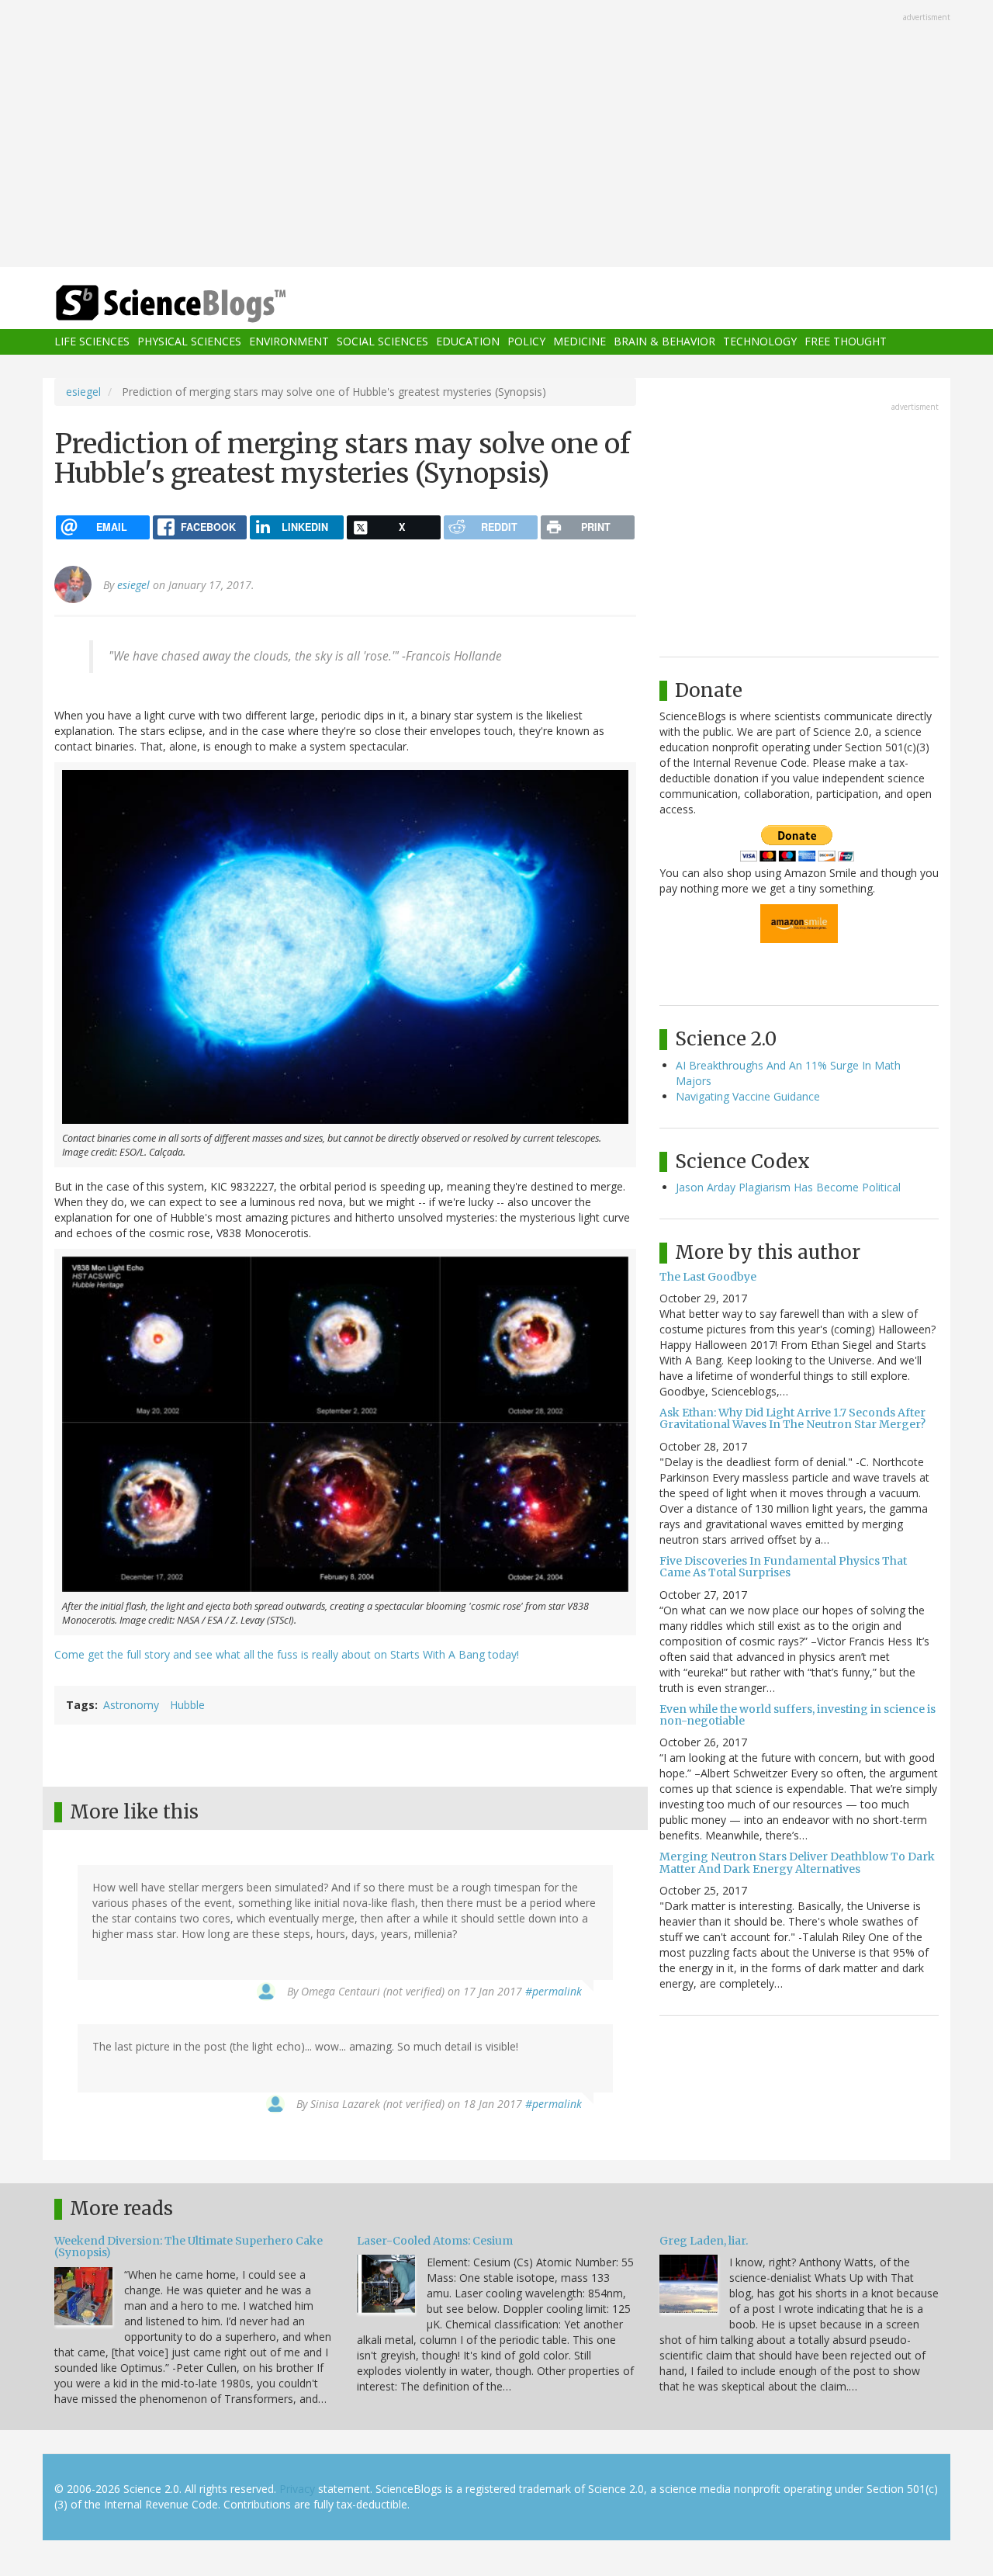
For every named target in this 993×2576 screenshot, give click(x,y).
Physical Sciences (189, 342)
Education (468, 342)
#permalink (554, 1991)
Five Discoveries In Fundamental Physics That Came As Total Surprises (783, 1567)
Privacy (297, 2489)
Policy (526, 342)
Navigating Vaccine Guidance (748, 1096)
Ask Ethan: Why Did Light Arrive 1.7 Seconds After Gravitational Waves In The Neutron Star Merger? (792, 1418)
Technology (760, 342)
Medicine (580, 342)
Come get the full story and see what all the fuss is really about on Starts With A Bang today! (287, 1654)
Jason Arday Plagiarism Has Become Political (788, 1187)
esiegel (83, 392)
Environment (289, 342)
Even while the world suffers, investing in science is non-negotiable (798, 1715)
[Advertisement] (496, 135)
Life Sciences (92, 342)
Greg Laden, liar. (704, 2241)
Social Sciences (382, 342)
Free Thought (846, 342)
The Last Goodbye (708, 1277)
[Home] (202, 304)
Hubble (187, 1705)
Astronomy (131, 1705)
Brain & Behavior (664, 342)
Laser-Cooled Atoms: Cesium (435, 2241)
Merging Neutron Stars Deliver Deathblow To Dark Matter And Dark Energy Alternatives (797, 1862)
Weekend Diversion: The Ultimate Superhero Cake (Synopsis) (189, 2247)
